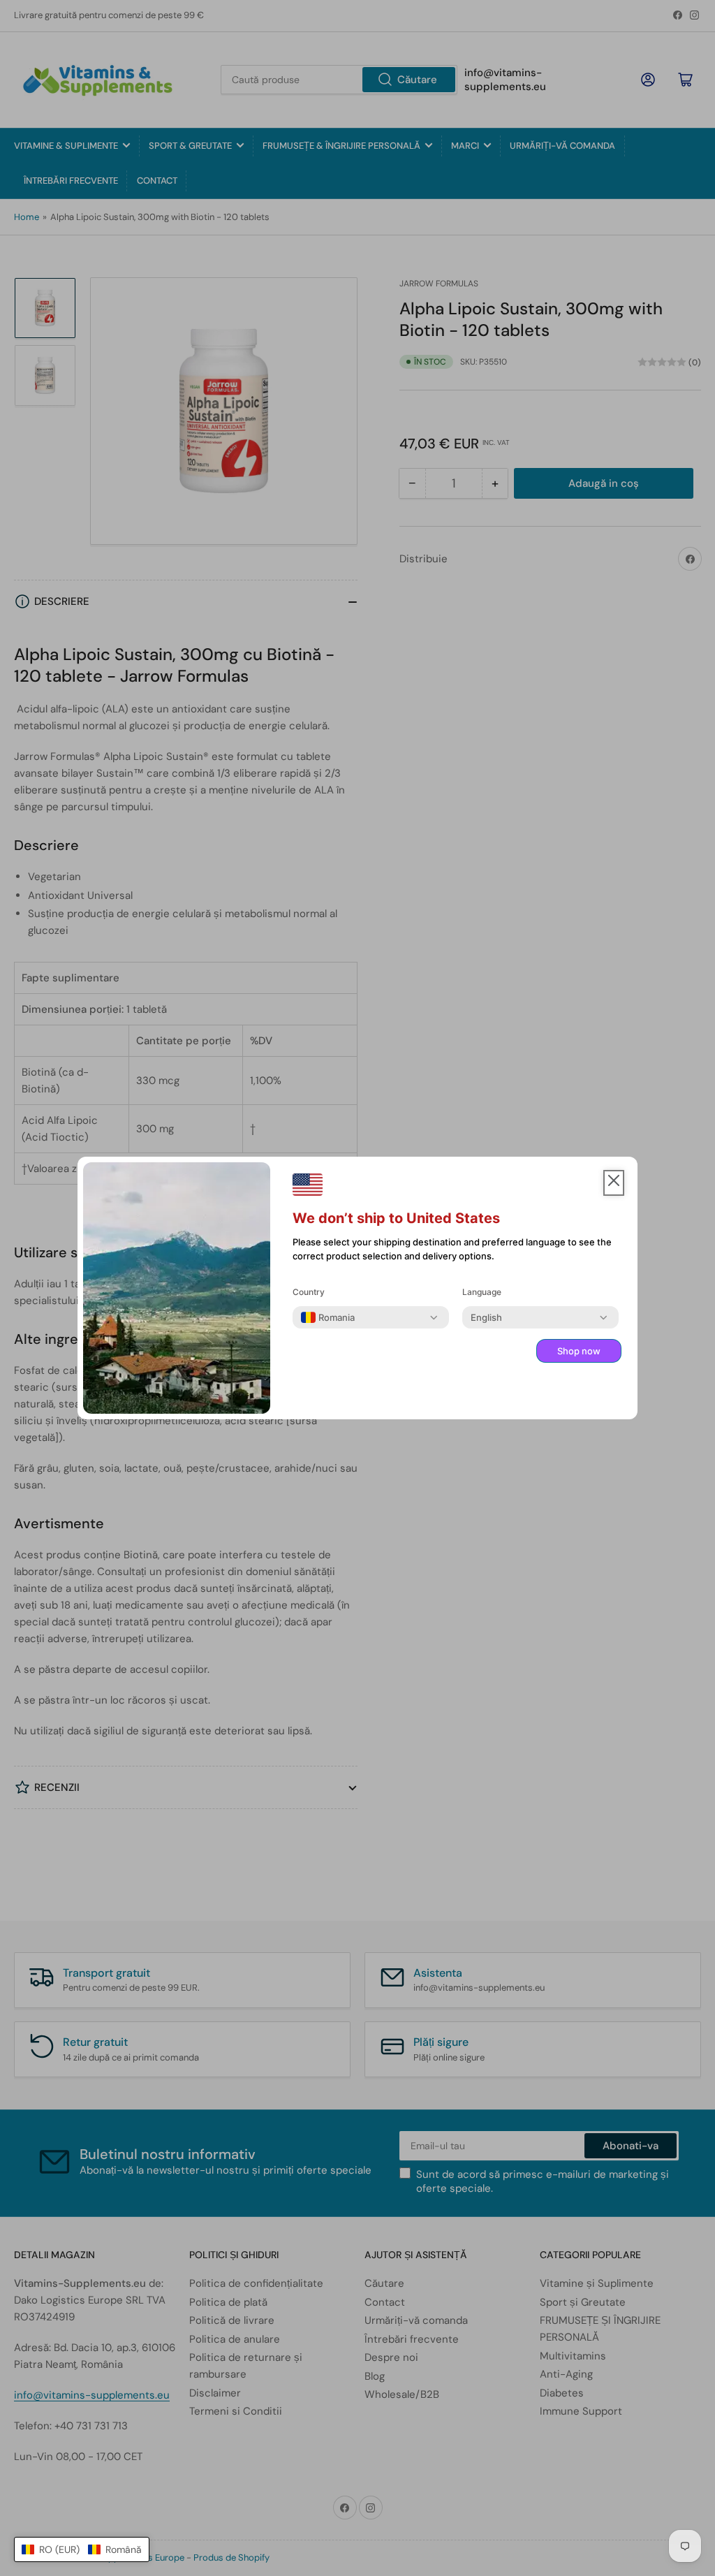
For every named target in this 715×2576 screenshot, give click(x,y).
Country (309, 1292)
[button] (82, 2549)
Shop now (579, 1351)
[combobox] (328, 1317)
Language (482, 1292)
